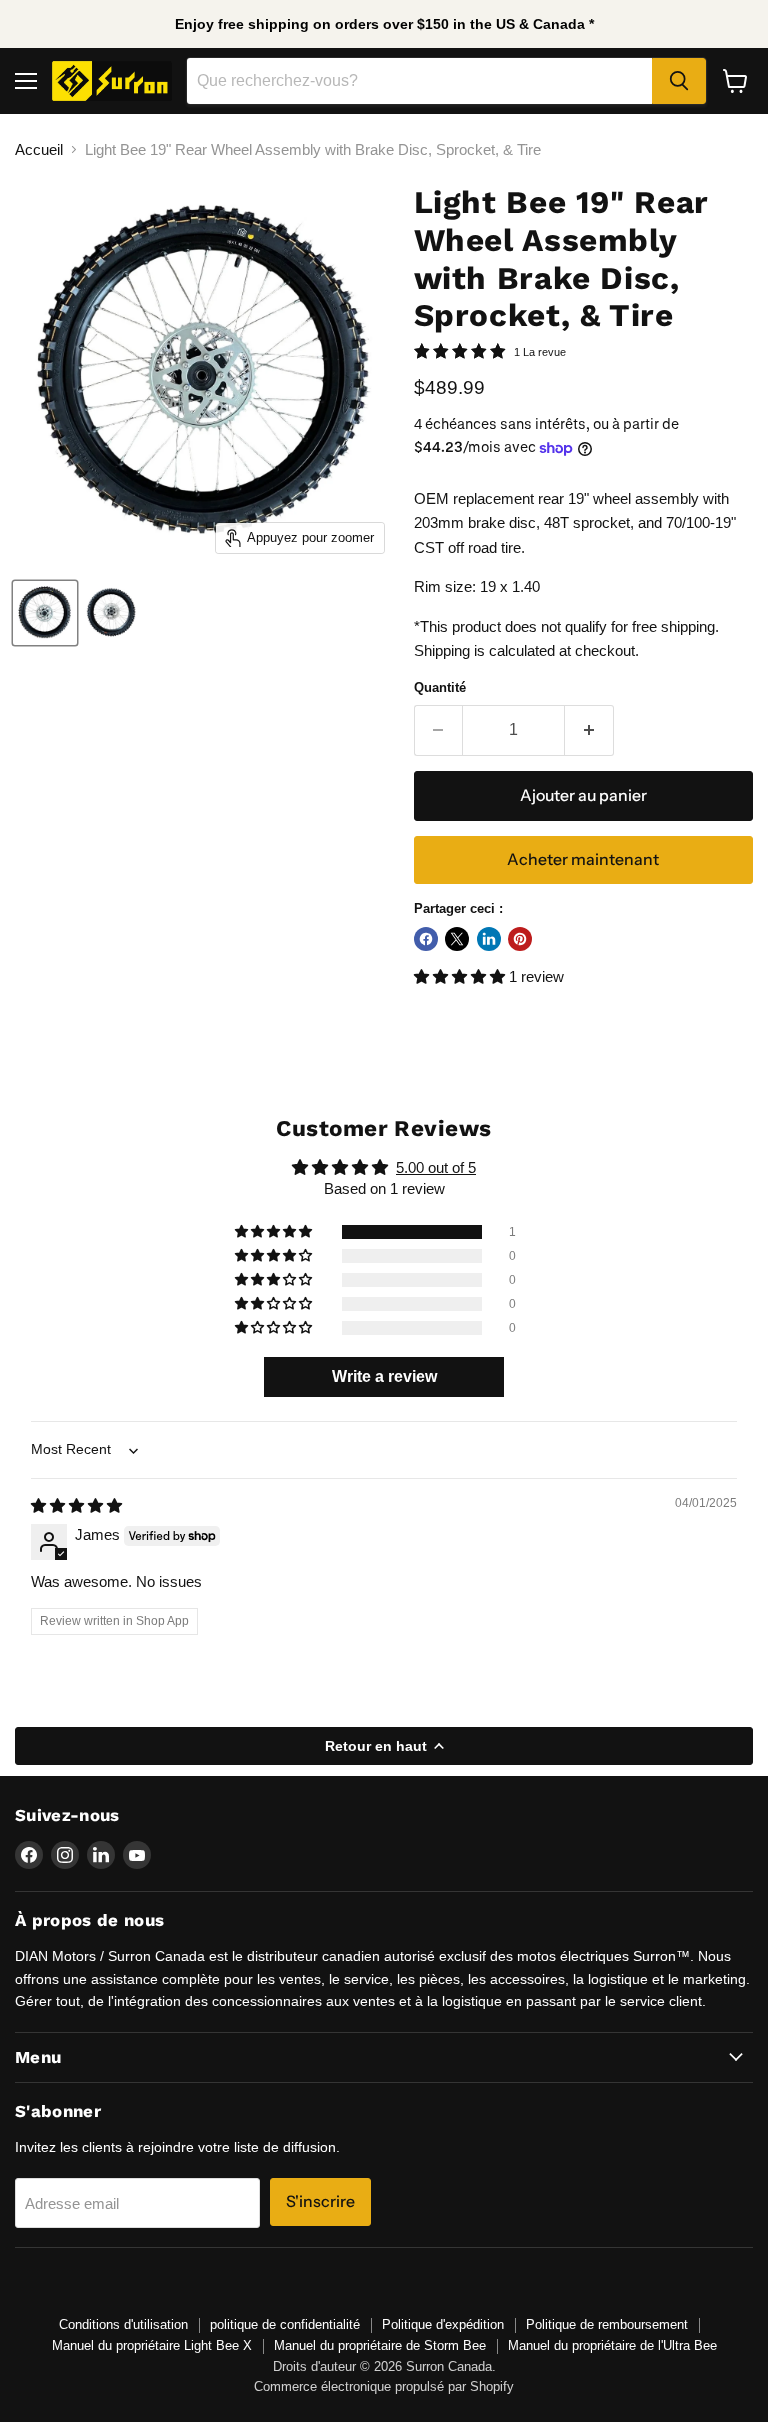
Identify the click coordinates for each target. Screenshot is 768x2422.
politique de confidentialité (285, 2324)
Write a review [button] (384, 1376)
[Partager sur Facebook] (426, 939)
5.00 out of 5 (436, 1167)
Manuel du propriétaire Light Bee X (152, 2345)
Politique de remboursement (607, 2324)
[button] (461, 976)
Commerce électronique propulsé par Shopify (384, 2386)
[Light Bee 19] (45, 613)
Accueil (39, 149)
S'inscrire (320, 2201)
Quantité (440, 687)
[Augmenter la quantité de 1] (589, 730)
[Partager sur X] (457, 939)
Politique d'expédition (443, 2324)
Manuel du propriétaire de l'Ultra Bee (612, 2345)
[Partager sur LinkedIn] (489, 939)
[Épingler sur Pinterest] (520, 939)
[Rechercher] (679, 81)
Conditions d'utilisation (123, 2324)
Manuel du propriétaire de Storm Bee (380, 2345)
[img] (76, 1505)
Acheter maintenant (583, 859)
